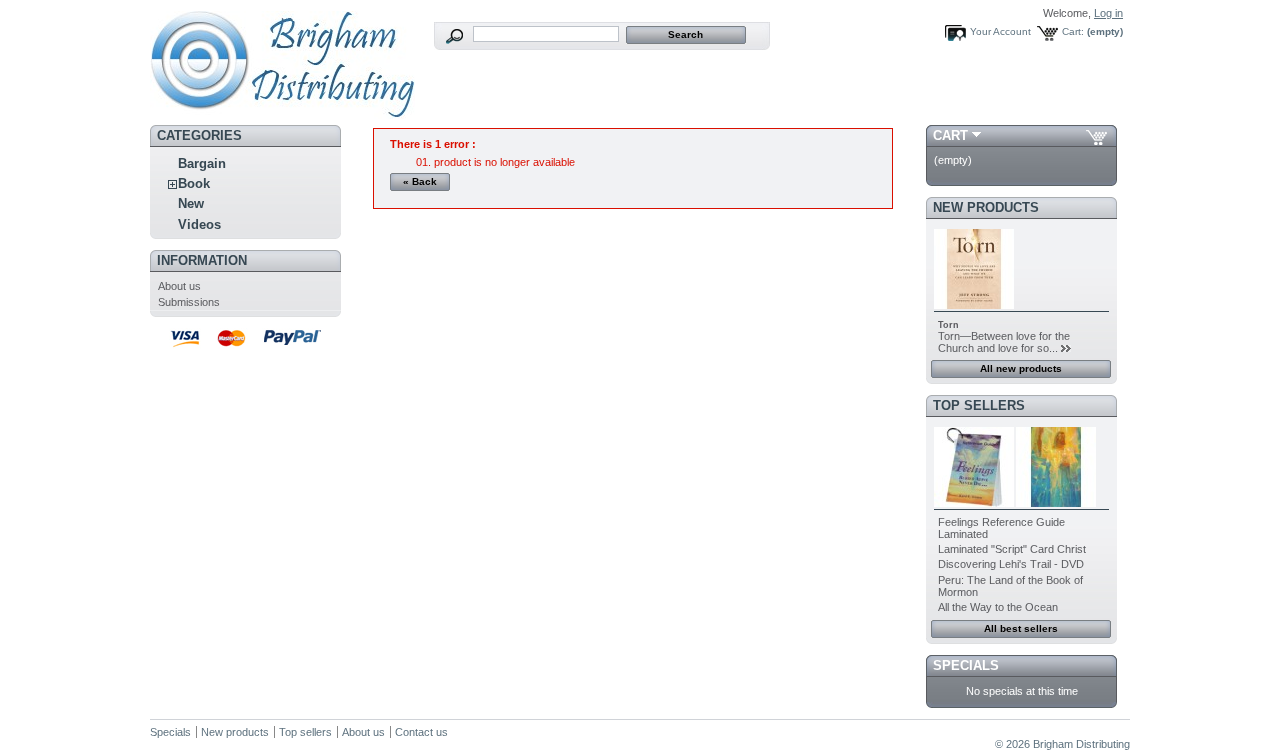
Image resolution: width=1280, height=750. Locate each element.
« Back (420, 181)
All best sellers (1021, 628)
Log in (1108, 13)
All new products (1021, 368)
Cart (950, 135)
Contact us (421, 732)
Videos (199, 224)
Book (194, 183)
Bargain (202, 163)
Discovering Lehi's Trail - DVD (1011, 564)
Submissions (189, 302)
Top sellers (979, 405)
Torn (948, 325)
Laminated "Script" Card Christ (1012, 549)
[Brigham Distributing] (282, 111)
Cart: (1073, 31)
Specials (966, 665)
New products (986, 207)
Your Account (1000, 31)
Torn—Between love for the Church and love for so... (1004, 342)
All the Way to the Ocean (998, 607)
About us (179, 286)
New (191, 203)
